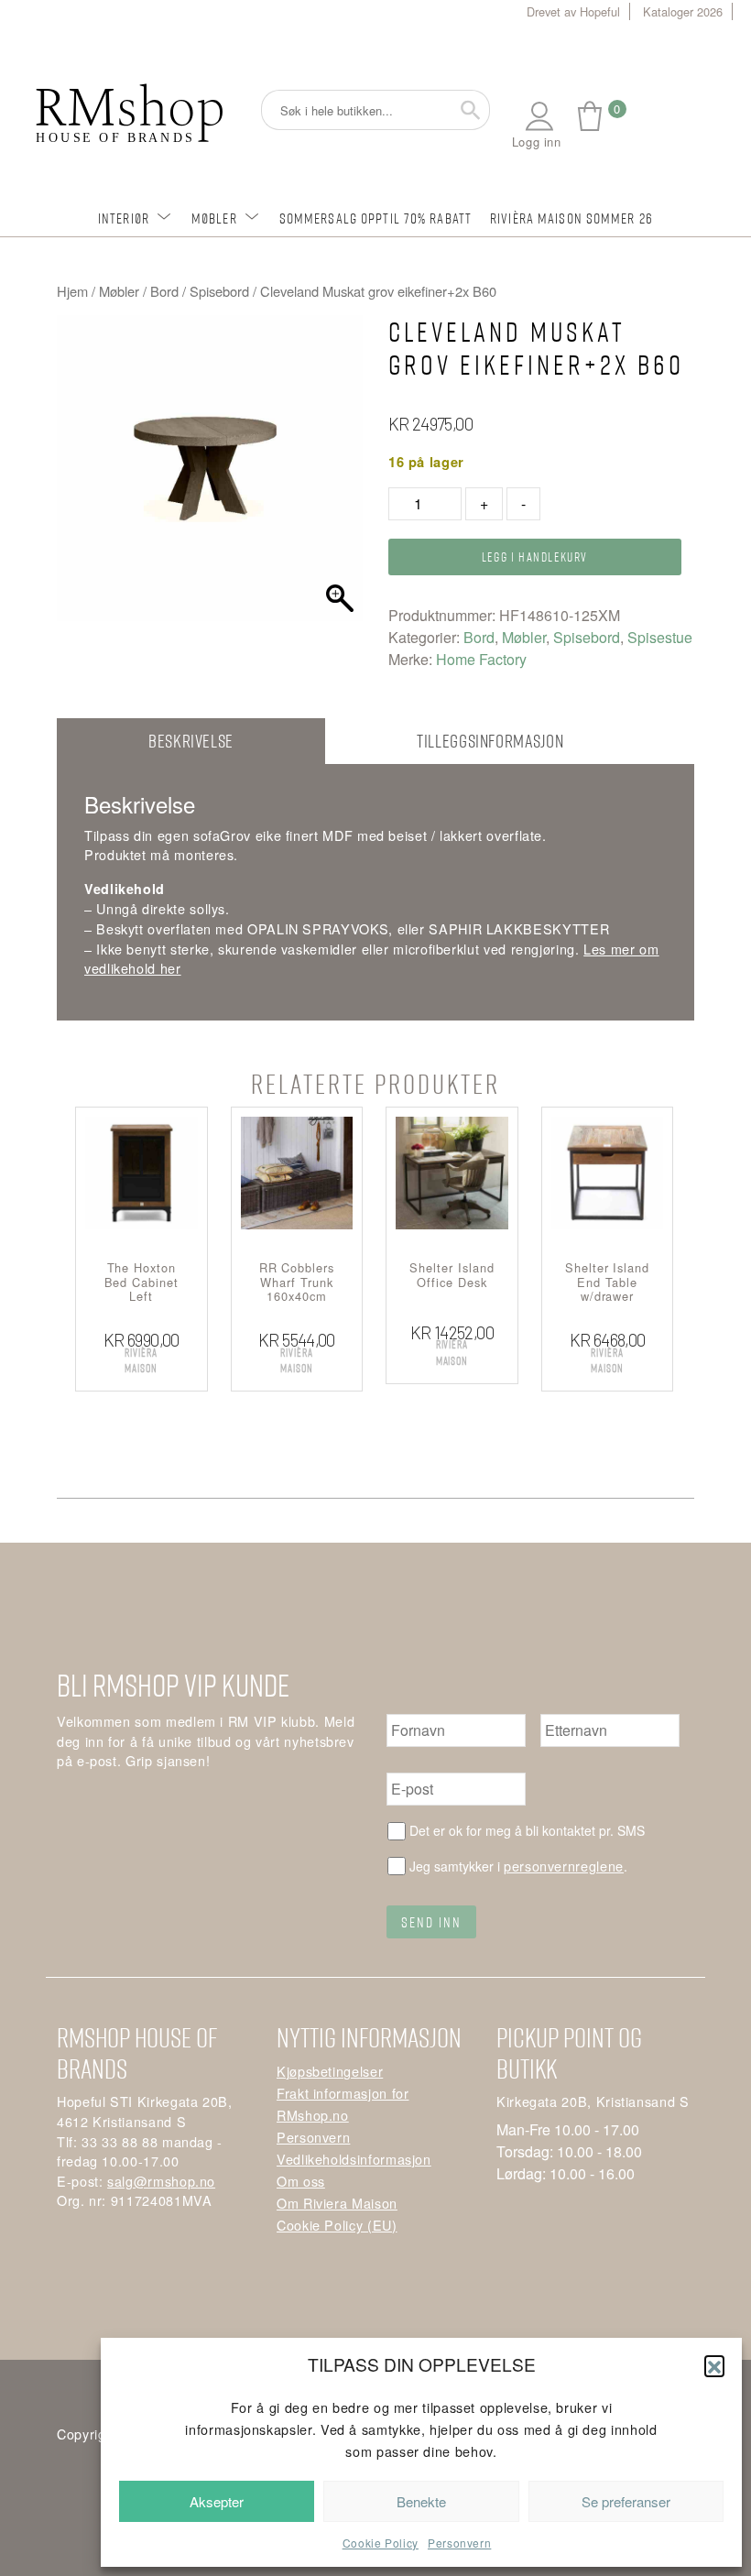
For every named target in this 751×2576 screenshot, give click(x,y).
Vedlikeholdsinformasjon (354, 2159)
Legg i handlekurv (535, 557)
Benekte (421, 2501)
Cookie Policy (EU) (337, 2225)
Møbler (214, 218)
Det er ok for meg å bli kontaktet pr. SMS (527, 1830)
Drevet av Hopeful (573, 11)
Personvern (459, 2543)
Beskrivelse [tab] (191, 741)
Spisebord (219, 291)
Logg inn (537, 142)
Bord (164, 291)
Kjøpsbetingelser (330, 2071)
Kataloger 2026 (683, 11)
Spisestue (660, 637)
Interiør (124, 218)
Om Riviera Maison (337, 2203)
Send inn (431, 1922)
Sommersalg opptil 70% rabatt (375, 218)
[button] (714, 2365)
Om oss (301, 2181)
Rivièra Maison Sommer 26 (571, 218)
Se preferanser (626, 2501)
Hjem (72, 291)
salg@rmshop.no (161, 2181)
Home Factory (481, 659)
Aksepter (217, 2501)
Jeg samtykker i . (518, 1866)
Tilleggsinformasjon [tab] (490, 741)
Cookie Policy (381, 2543)
